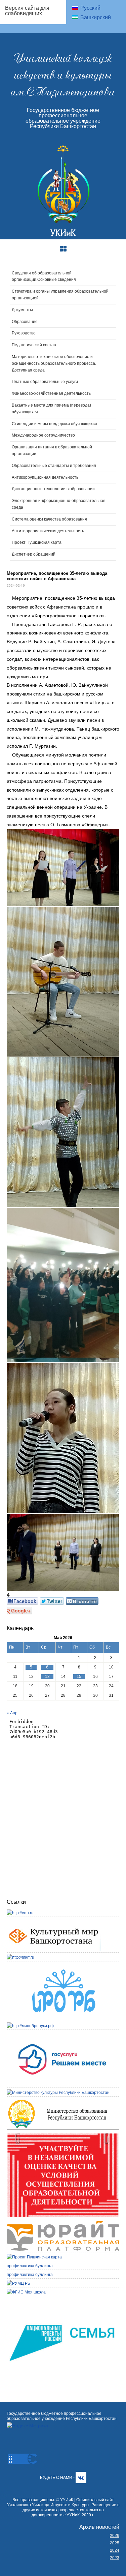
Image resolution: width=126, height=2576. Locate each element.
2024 (115, 2550)
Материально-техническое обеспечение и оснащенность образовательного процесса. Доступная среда (54, 363)
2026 (115, 2535)
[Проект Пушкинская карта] (34, 2257)
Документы (22, 310)
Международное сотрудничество (43, 435)
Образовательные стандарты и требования (54, 466)
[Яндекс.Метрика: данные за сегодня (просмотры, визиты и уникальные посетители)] (27, 2425)
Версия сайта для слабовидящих (27, 10)
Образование (25, 322)
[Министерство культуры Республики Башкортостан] (58, 2092)
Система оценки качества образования (49, 519)
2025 (115, 2542)
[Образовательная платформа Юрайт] (63, 2224)
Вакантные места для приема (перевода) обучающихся (51, 409)
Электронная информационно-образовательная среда (59, 504)
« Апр (12, 1712)
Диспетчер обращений (34, 554)
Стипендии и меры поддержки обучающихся (54, 424)
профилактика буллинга (30, 2265)
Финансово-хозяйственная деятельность (51, 393)
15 (79, 1677)
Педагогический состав (34, 345)
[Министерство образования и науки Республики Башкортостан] (63, 2101)
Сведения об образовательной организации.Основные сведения (44, 276)
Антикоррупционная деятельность (45, 477)
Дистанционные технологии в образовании (53, 489)
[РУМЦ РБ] (18, 2283)
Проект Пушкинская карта (37, 542)
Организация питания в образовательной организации (52, 450)
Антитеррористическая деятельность (48, 531)
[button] (63, 868)
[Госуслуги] (63, 2034)
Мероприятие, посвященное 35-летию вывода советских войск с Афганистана (57, 576)
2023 (115, 2557)
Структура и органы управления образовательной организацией (60, 295)
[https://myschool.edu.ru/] (26, 2292)
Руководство (24, 333)
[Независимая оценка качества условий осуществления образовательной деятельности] (63, 2136)
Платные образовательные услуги (45, 382)
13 (47, 1677)
